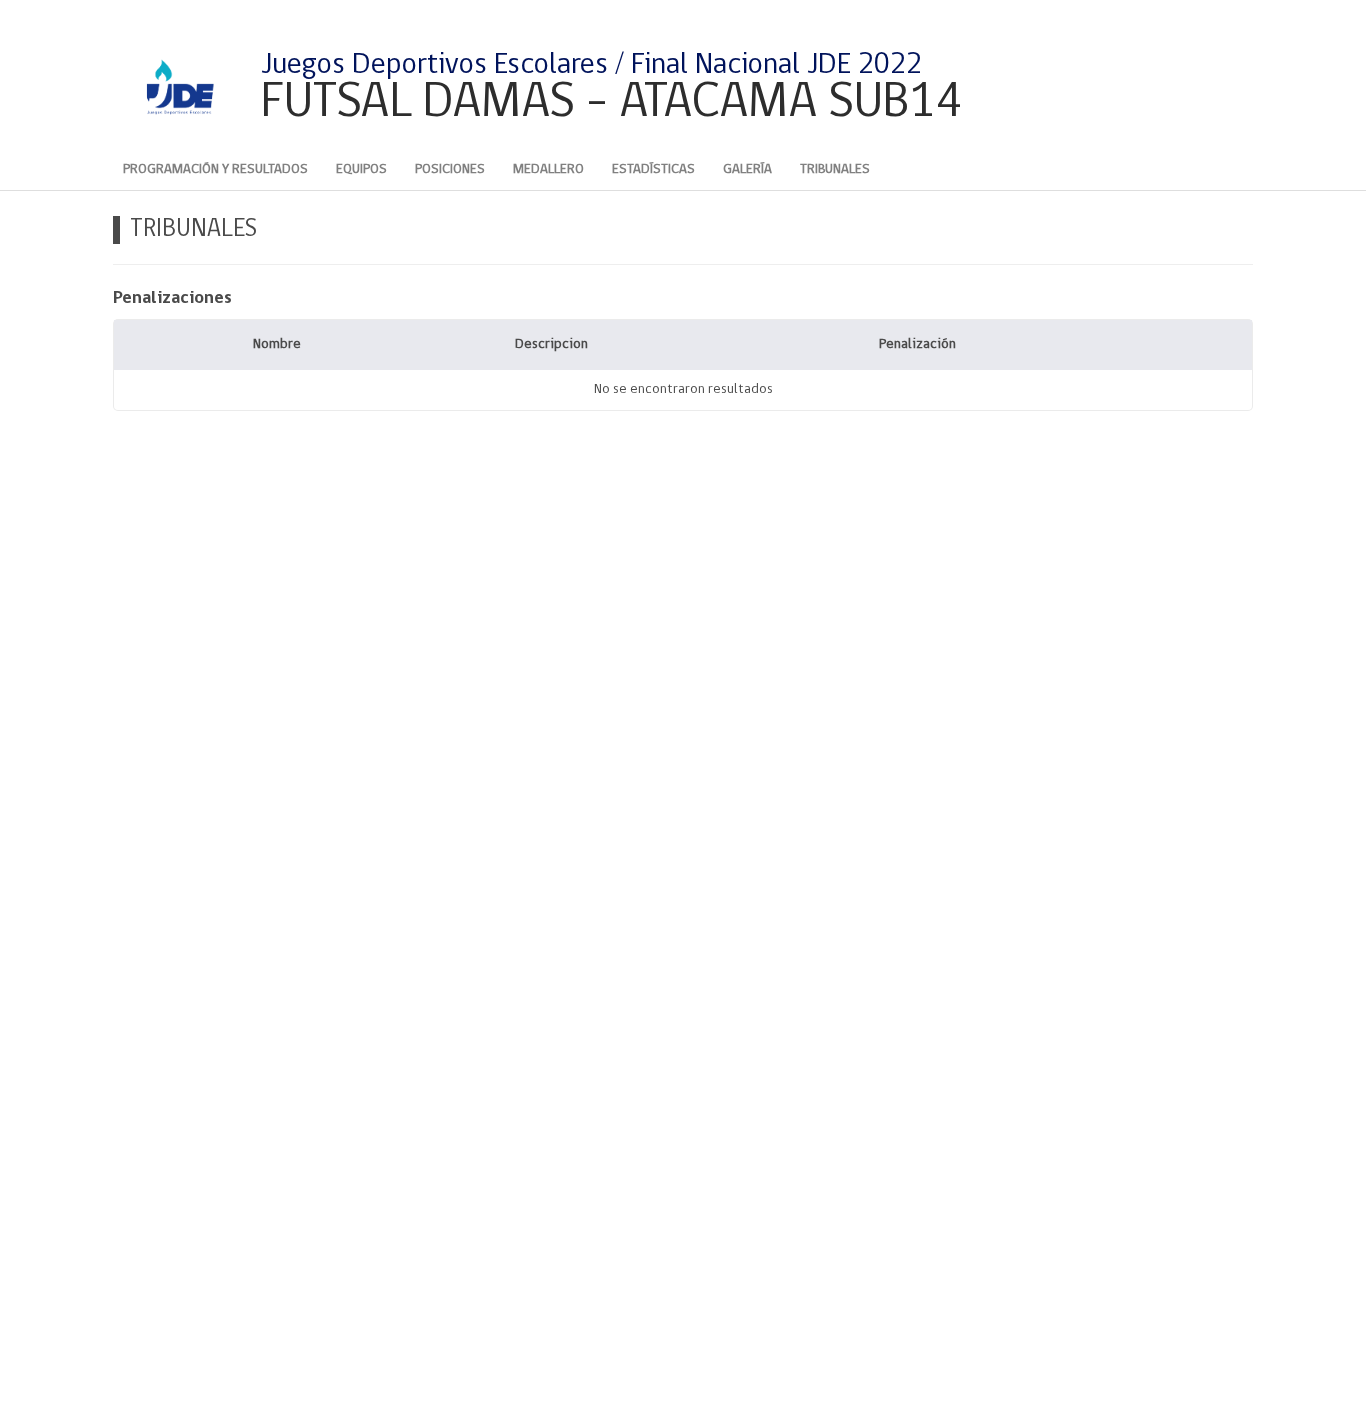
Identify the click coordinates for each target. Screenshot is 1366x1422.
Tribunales (835, 169)
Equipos (361, 169)
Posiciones (450, 169)
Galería (747, 169)
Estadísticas (653, 169)
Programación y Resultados (215, 169)
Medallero (548, 169)
